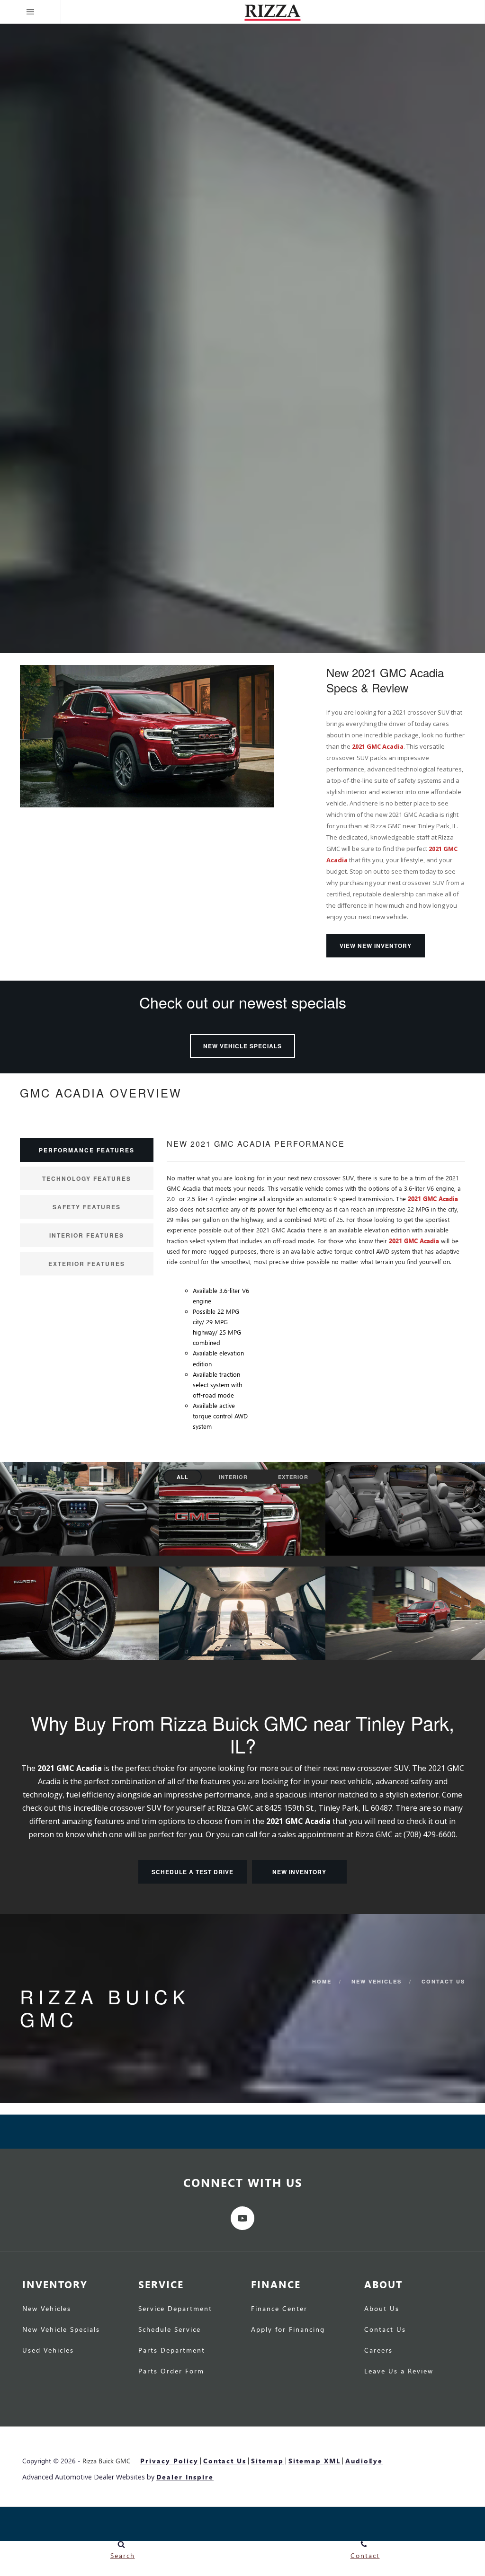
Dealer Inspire (185, 2477)
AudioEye (364, 2461)
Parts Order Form (171, 2372)
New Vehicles (377, 1981)
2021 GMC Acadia (378, 746)
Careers (378, 2351)
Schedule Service (170, 2330)
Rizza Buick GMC (107, 2461)
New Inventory (299, 1872)
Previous (13, 330)
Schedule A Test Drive (193, 1872)
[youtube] (242, 2218)
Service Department (175, 2309)
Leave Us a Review (399, 2372)
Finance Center (279, 2309)
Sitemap (267, 2461)
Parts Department (172, 2351)
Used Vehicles (48, 2351)
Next (472, 332)
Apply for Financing (288, 2330)
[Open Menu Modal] (30, 12)
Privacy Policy (169, 2461)
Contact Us (443, 1981)
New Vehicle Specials (242, 1046)
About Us (382, 2309)
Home (322, 1981)
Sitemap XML (314, 2461)
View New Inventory (376, 946)
